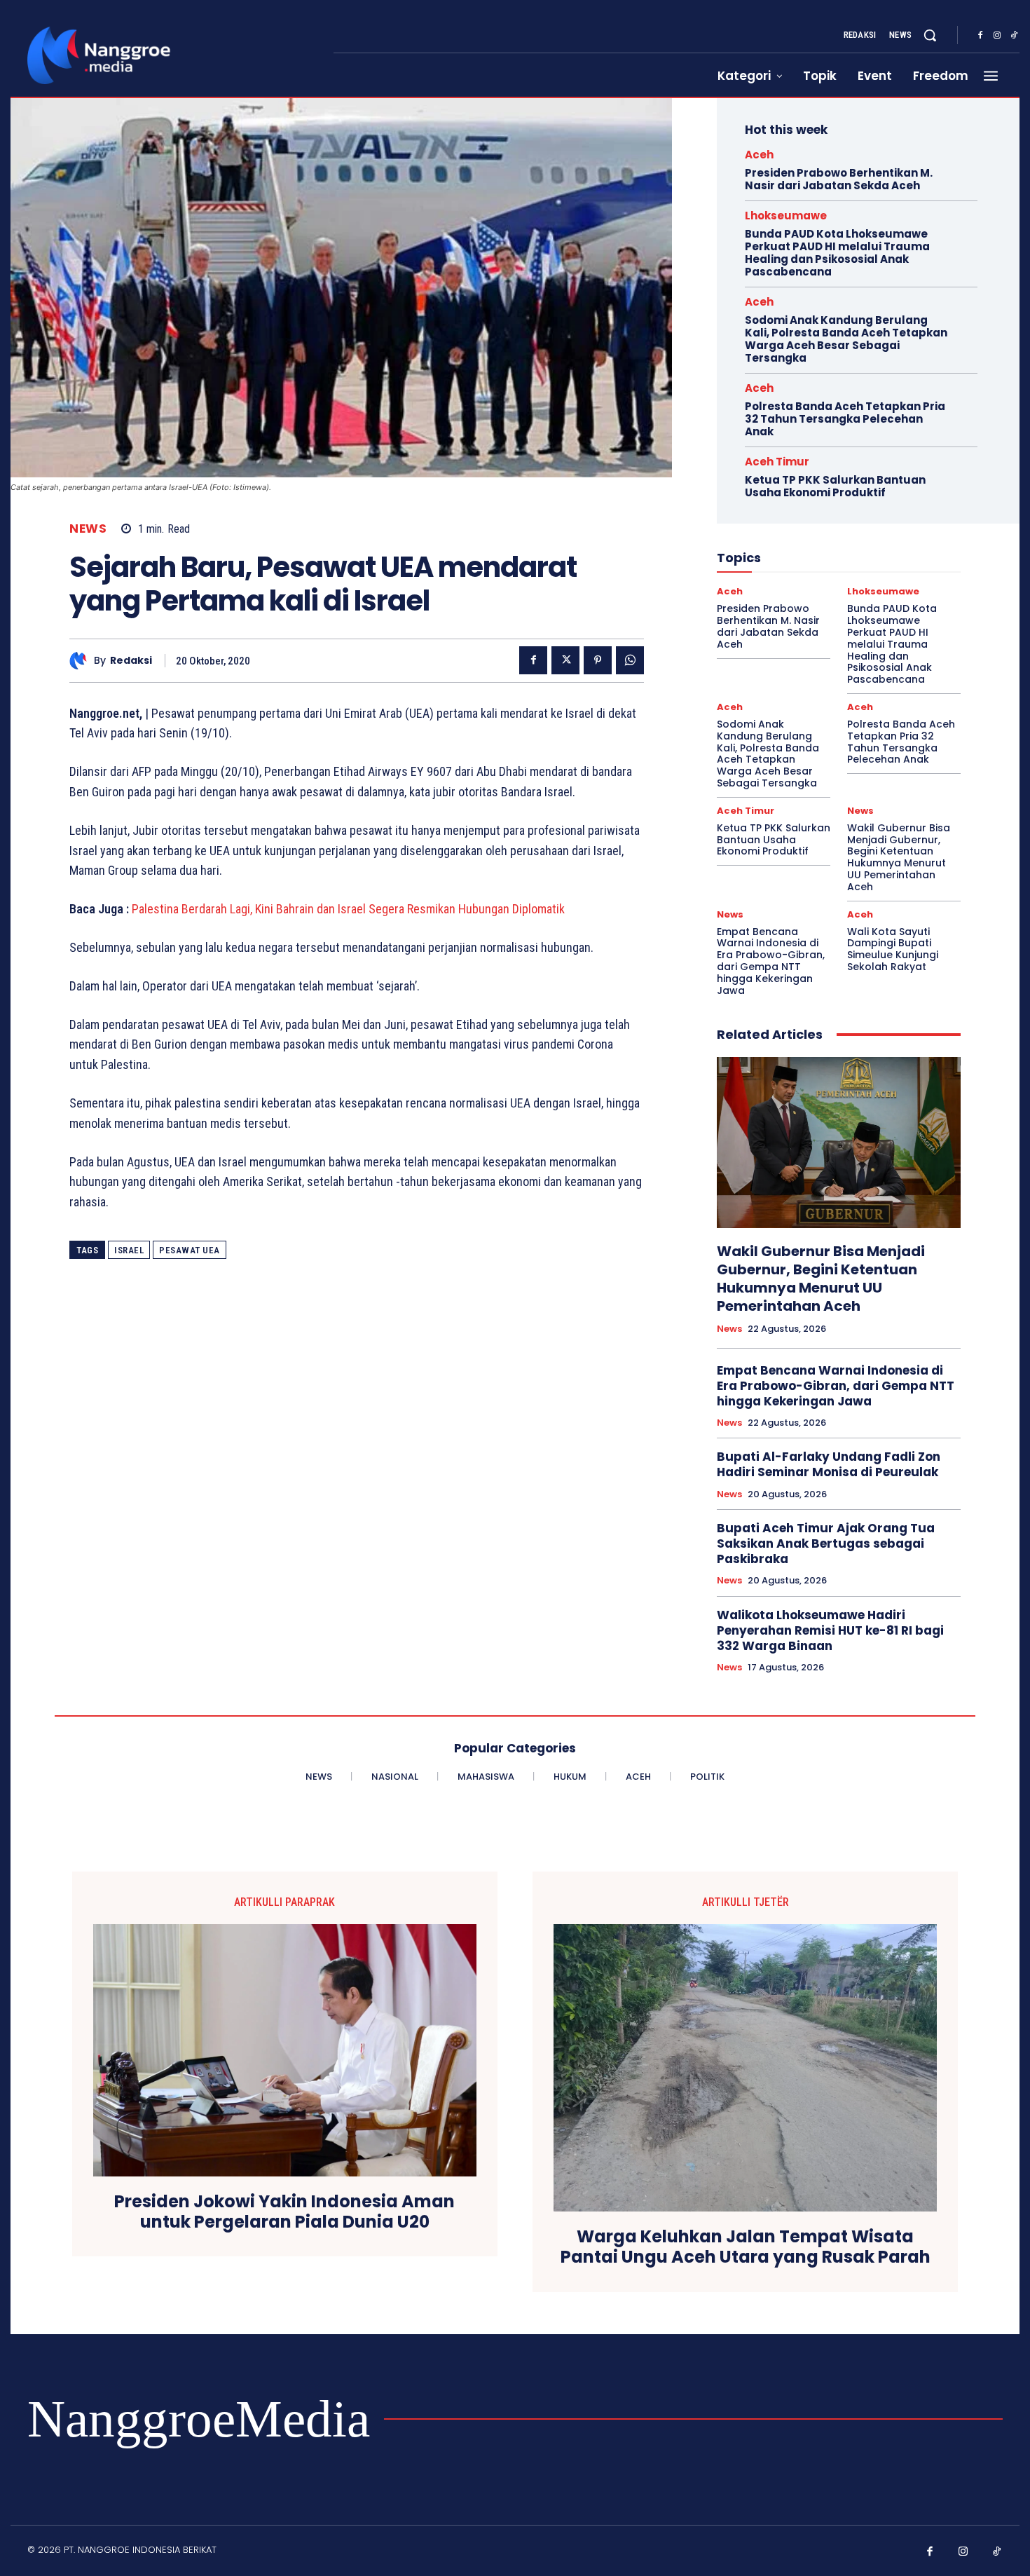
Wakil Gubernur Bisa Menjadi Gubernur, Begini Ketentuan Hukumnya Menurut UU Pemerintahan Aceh (899, 857)
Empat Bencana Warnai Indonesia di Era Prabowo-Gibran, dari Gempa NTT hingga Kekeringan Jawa (771, 961)
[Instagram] (997, 36)
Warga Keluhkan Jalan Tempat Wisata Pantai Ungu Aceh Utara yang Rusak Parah (746, 2247)
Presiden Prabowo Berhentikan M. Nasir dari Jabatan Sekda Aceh (839, 179)
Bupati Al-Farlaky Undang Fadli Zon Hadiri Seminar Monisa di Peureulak (829, 1464)
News (88, 529)
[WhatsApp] (630, 660)
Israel (129, 1250)
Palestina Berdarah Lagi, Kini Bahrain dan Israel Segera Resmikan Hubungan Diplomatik (348, 909)
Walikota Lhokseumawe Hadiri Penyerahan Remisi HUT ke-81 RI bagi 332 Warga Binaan (830, 1630)
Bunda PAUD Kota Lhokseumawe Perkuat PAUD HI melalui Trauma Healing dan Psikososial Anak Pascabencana (837, 253)
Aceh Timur (777, 462)
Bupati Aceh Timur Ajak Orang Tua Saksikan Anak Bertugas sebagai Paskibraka (826, 1543)
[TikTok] (1014, 36)
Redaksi (131, 661)
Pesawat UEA (190, 1250)
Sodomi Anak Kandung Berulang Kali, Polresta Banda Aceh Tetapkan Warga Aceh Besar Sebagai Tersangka (846, 339)
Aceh (759, 155)
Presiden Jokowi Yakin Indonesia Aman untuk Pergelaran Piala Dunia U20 (284, 2212)
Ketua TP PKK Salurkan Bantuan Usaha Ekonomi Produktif (835, 486)
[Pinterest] (598, 660)
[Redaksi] (82, 661)
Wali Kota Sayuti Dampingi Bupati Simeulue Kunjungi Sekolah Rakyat (893, 949)
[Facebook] (980, 36)
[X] (565, 660)
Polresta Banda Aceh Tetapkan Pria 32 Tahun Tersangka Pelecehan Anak (845, 419)
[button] (930, 35)
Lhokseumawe (786, 216)
